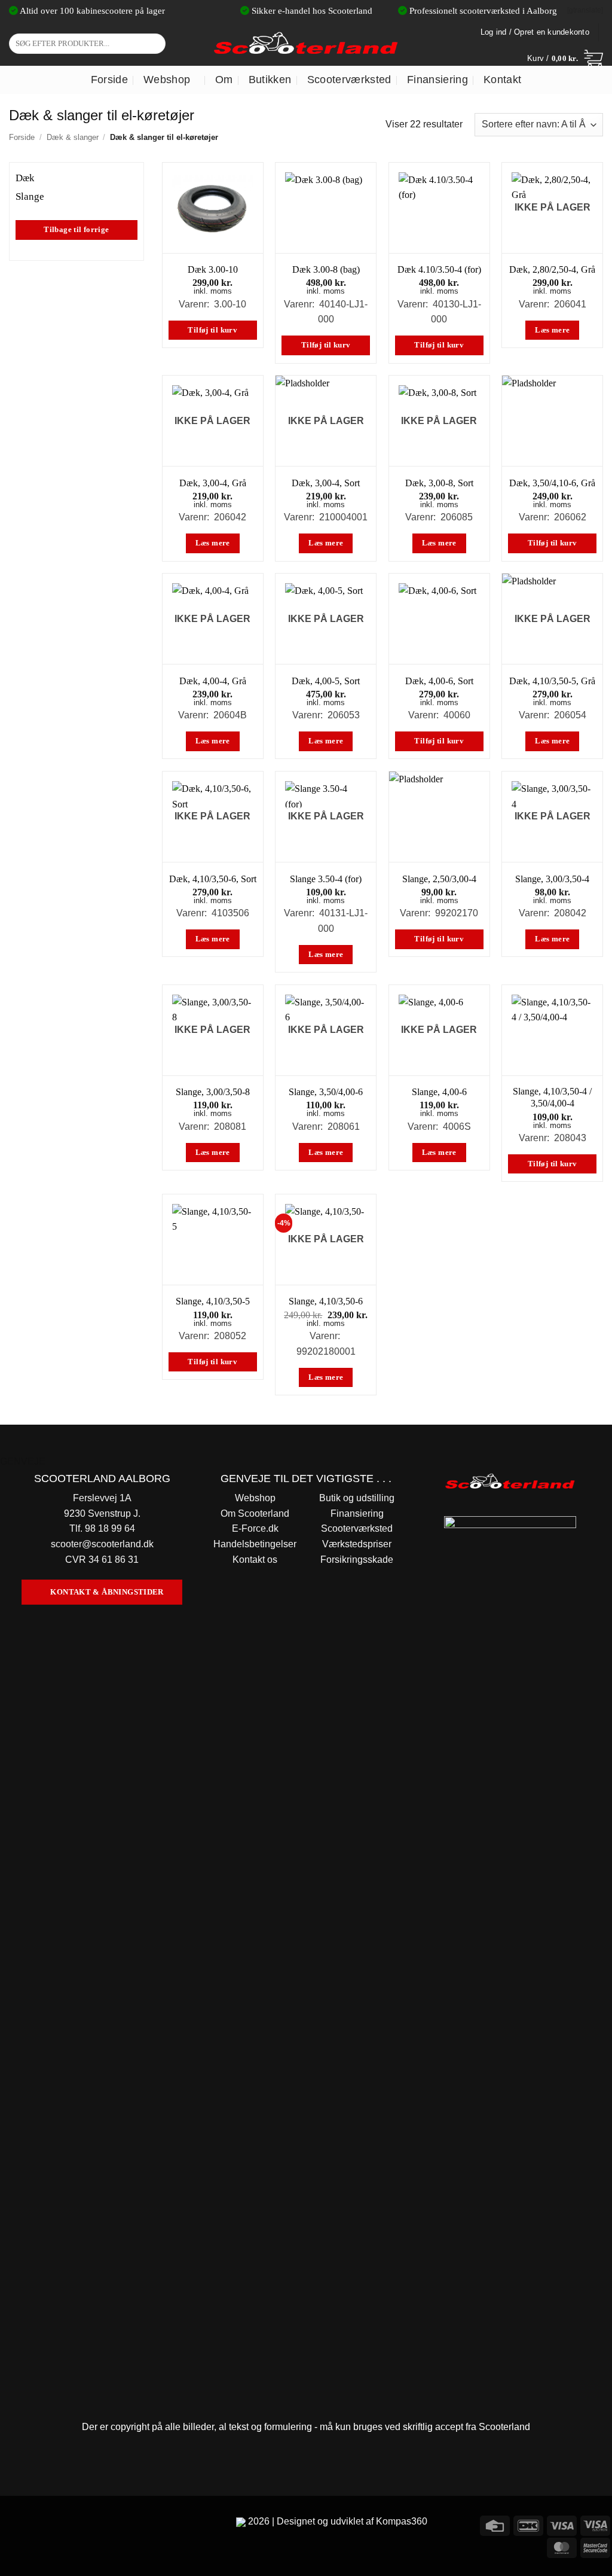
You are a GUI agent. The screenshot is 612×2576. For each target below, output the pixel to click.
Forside (109, 80)
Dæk (25, 178)
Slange (30, 196)
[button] (565, 59)
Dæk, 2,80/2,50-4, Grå (552, 269)
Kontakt (502, 80)
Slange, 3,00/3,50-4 (552, 879)
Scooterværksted (349, 80)
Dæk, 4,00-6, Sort (439, 681)
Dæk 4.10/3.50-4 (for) (439, 269)
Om (224, 80)
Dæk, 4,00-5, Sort (326, 681)
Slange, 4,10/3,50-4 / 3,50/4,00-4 (552, 1098)
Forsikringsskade (357, 1560)
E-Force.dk (255, 1528)
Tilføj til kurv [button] (212, 330)
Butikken (270, 80)
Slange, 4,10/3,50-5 (213, 1301)
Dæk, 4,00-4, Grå (213, 681)
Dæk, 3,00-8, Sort (439, 483)
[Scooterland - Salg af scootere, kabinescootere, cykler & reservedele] (306, 43)
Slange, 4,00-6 (439, 1092)
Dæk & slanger (73, 137)
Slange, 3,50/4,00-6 (326, 1092)
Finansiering (437, 80)
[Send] (154, 44)
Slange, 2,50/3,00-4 (439, 879)
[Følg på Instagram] (33, 2524)
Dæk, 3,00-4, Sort (326, 483)
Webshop (167, 80)
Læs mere (552, 330)
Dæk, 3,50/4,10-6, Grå (552, 483)
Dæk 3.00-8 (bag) (326, 269)
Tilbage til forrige (76, 230)
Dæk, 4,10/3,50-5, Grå (552, 681)
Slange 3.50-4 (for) (326, 879)
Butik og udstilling (357, 1498)
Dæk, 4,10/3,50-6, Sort (213, 879)
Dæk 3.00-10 (213, 269)
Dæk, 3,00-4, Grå (213, 483)
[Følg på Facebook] (11, 2524)
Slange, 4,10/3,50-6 (326, 1301)
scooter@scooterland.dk (102, 1544)
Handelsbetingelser (255, 1544)
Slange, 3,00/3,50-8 (213, 1092)
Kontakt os (255, 1560)
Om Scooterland (255, 1513)
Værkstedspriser (357, 1544)
